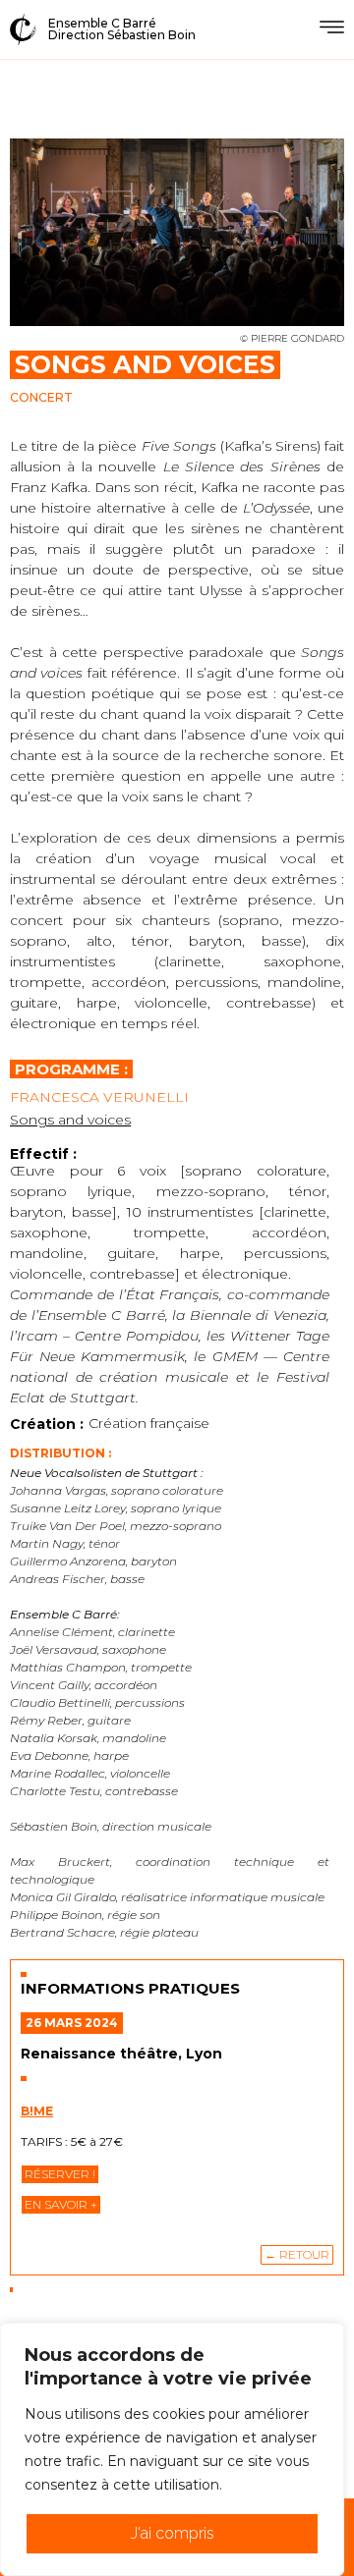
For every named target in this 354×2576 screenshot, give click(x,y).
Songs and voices (70, 1120)
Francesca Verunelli (99, 1097)
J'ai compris (173, 2533)
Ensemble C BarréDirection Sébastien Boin (122, 29)
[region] (172, 2449)
